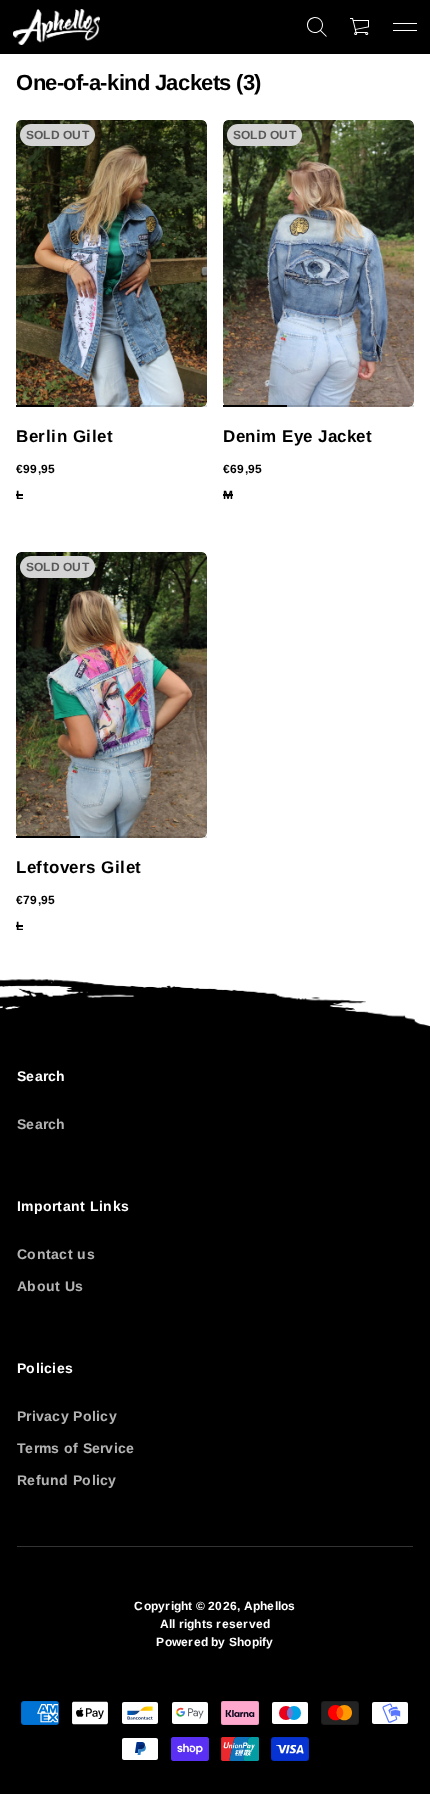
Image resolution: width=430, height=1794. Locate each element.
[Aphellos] (56, 27)
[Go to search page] (317, 27)
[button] (317, 27)
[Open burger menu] (405, 27)
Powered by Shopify (214, 1642)
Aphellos (270, 1606)
